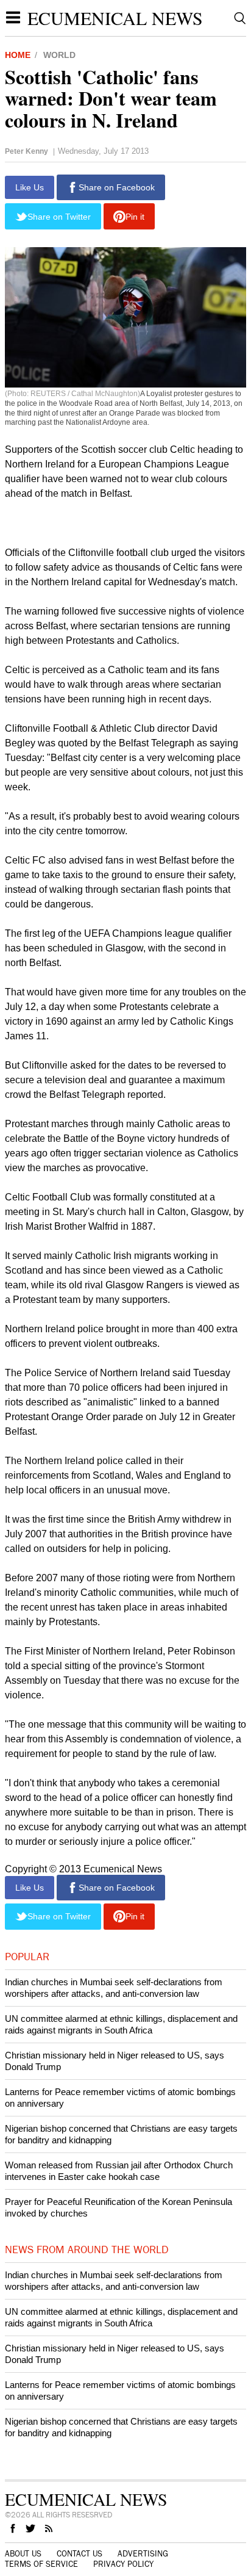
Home (18, 55)
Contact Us (80, 2554)
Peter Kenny (27, 151)
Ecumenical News (115, 18)
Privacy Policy (123, 2564)
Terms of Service (41, 2564)
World (59, 55)
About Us (23, 2554)
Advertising (143, 2554)
